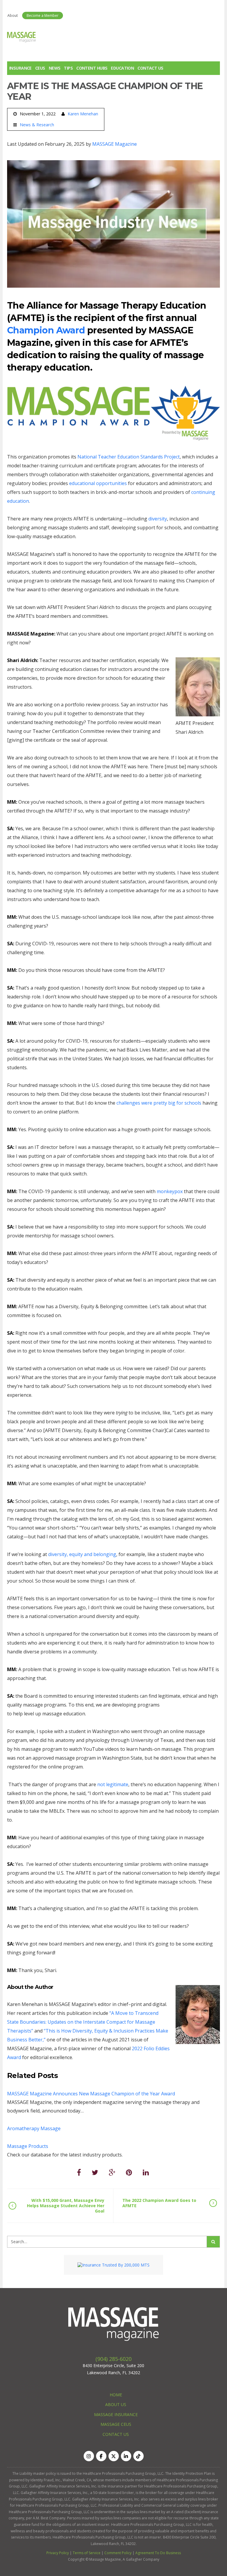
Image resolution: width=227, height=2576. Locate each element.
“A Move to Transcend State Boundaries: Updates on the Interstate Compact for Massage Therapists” (83, 2022)
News (55, 68)
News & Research (37, 125)
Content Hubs (92, 68)
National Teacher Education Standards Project (129, 457)
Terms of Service (87, 2553)
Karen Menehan (83, 114)
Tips (68, 68)
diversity (158, 519)
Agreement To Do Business (158, 2553)
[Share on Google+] (112, 2172)
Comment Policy (118, 2553)
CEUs (40, 68)
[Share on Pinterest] (129, 2172)
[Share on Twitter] (95, 2172)
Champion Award (46, 330)
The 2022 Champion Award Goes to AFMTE (159, 2203)
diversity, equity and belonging (82, 1554)
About (13, 15)
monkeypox (170, 1191)
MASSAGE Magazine (115, 144)
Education (122, 68)
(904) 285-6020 (113, 2359)
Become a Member (43, 15)
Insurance (20, 68)
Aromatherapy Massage (34, 2128)
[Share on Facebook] (79, 2172)
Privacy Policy (58, 2553)
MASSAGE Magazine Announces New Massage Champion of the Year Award (91, 2094)
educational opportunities (98, 483)
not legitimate (113, 1784)
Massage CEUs (116, 2424)
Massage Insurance (116, 2414)
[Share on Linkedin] (146, 2172)
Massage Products (28, 2146)
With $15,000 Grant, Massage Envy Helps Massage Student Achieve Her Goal (66, 2206)
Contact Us (150, 68)
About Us (116, 2404)
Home (116, 2395)
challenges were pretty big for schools (159, 1103)
